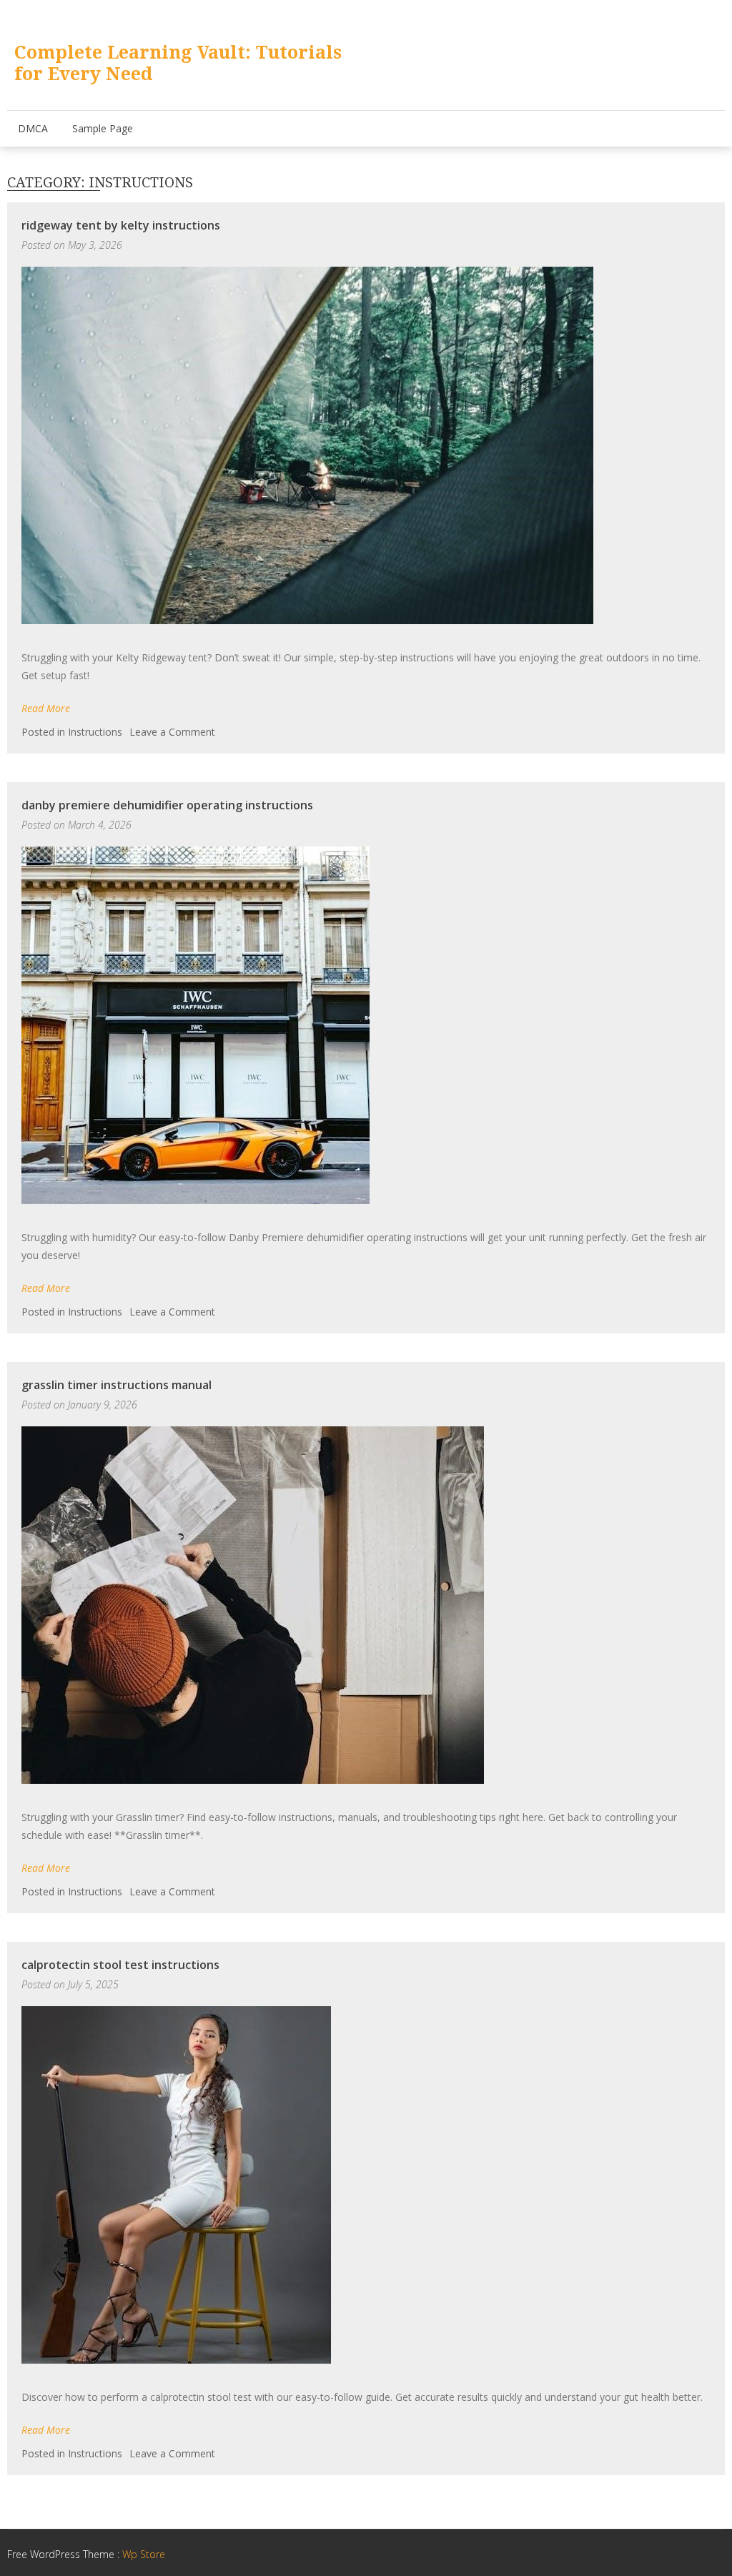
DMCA (33, 128)
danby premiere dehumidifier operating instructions (167, 805)
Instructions (95, 732)
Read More (46, 708)
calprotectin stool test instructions (120, 1965)
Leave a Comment (172, 732)
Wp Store (144, 2554)
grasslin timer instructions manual (117, 1385)
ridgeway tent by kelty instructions (121, 225)
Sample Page (103, 128)
